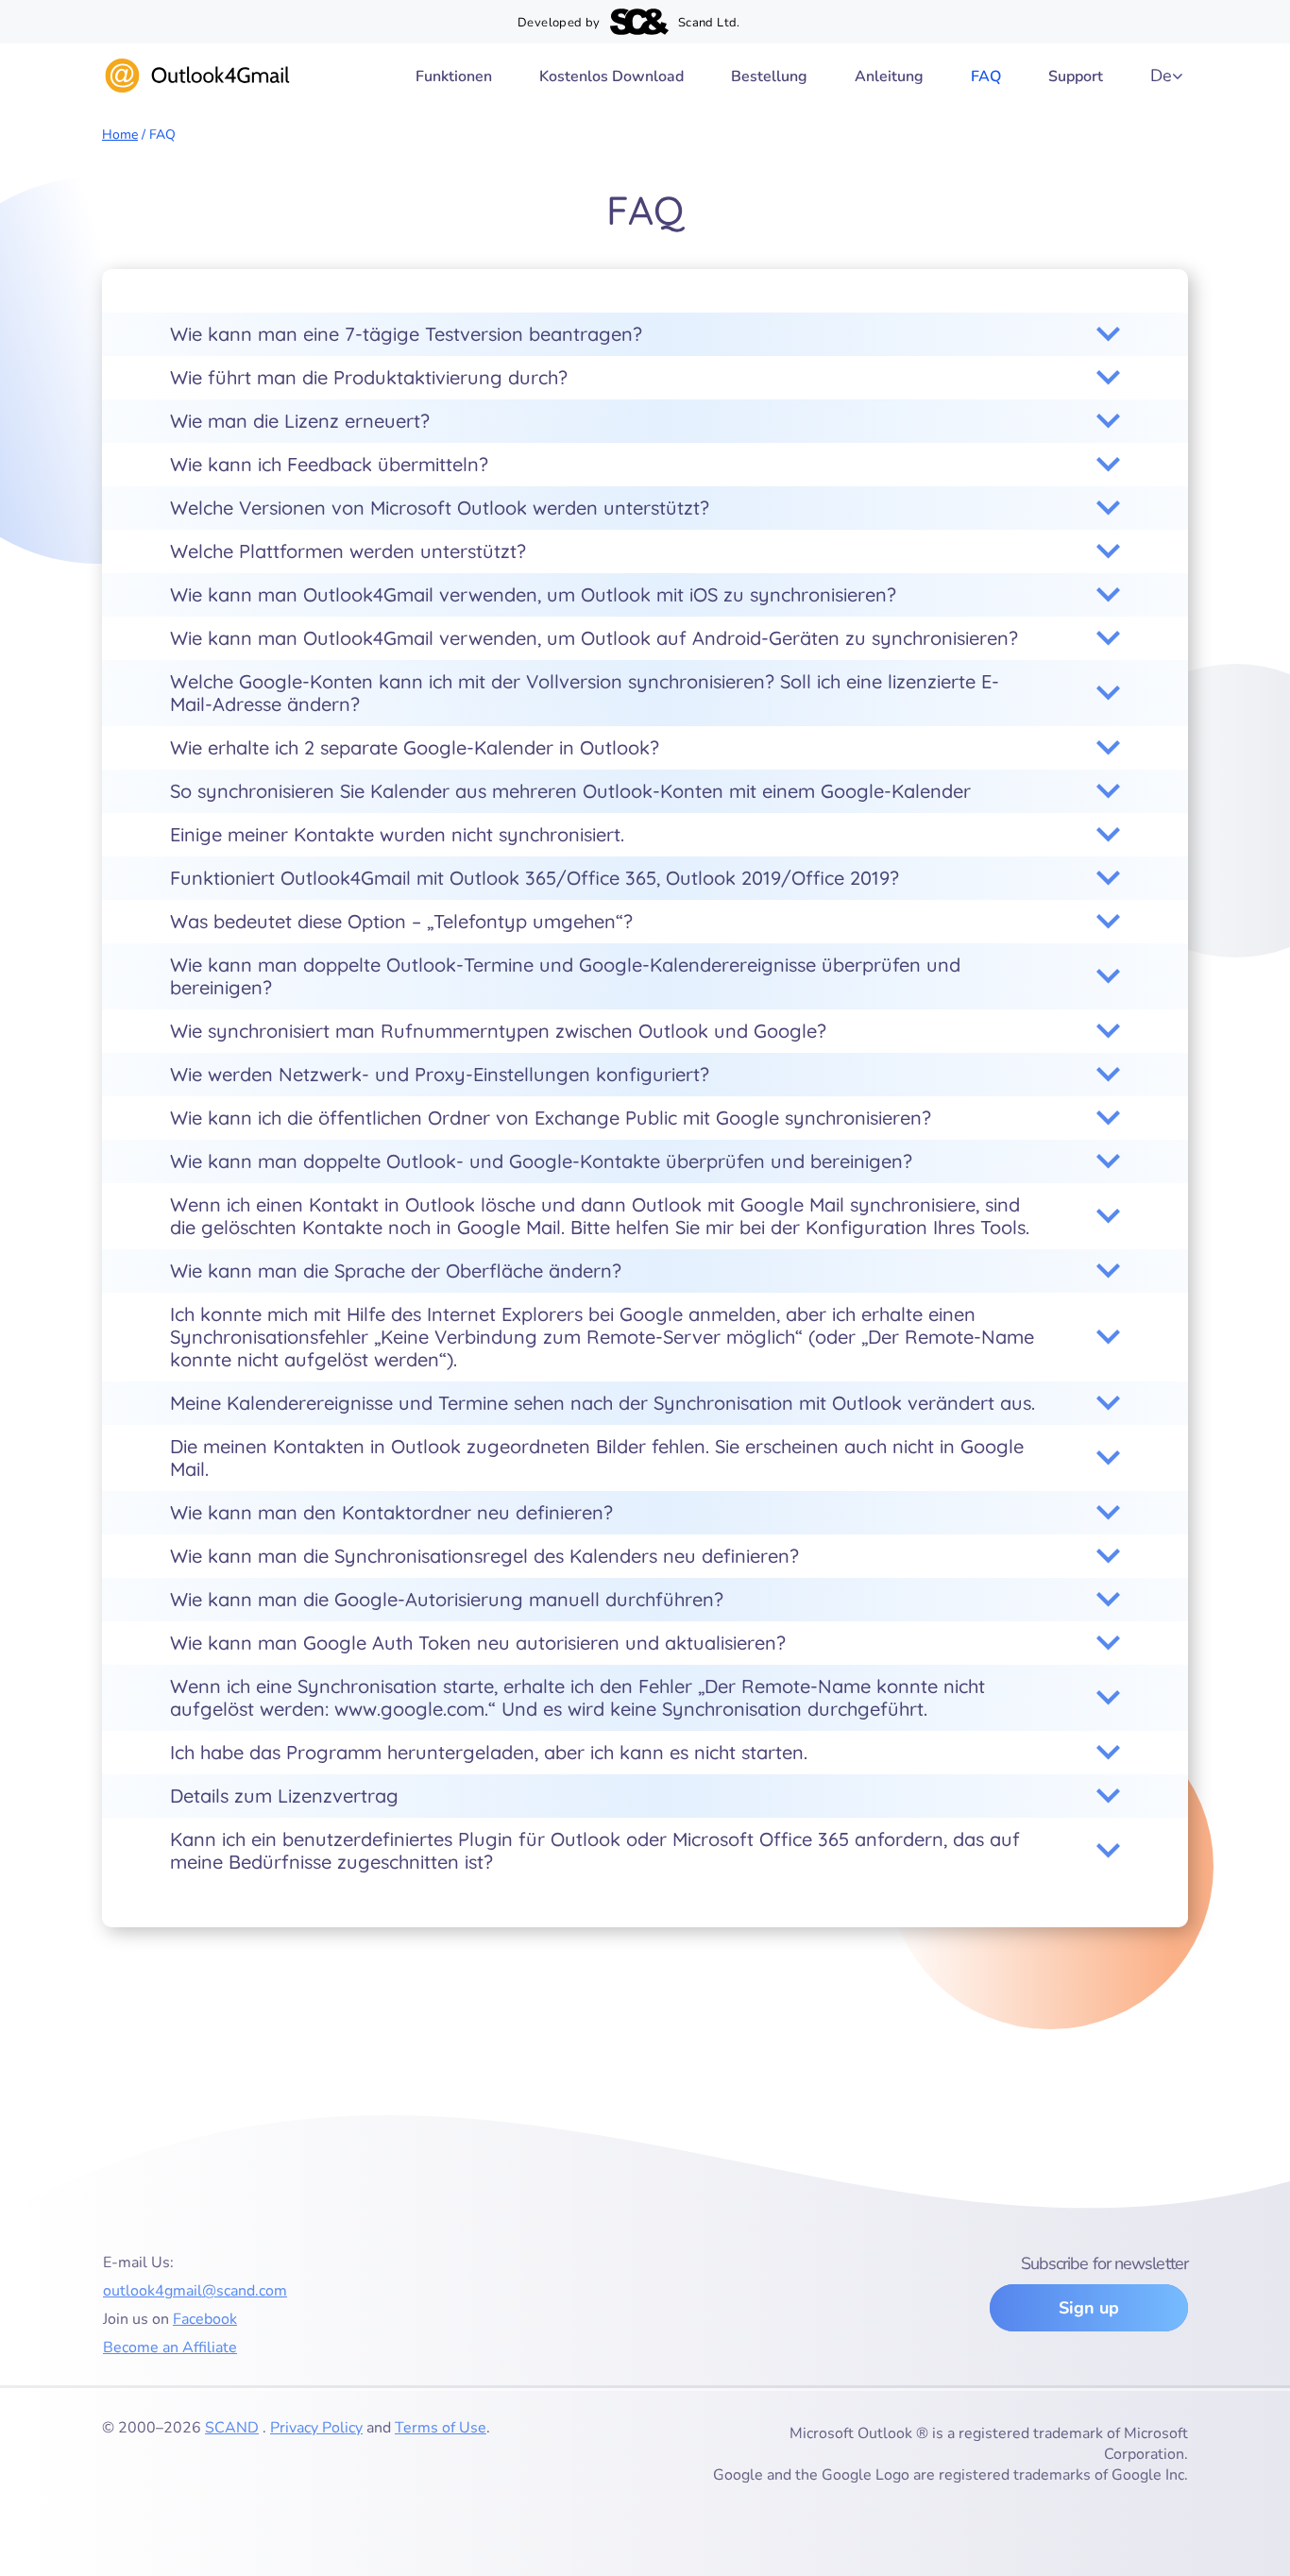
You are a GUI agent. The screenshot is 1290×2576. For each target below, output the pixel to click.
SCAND (232, 2428)
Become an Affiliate (170, 2347)
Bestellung (769, 76)
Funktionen (454, 76)
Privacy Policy (316, 2428)
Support (1076, 76)
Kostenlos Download (611, 76)
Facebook (205, 2319)
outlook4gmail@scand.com (195, 2291)
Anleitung (889, 76)
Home (120, 135)
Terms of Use (441, 2428)
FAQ (986, 76)
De (1161, 76)
